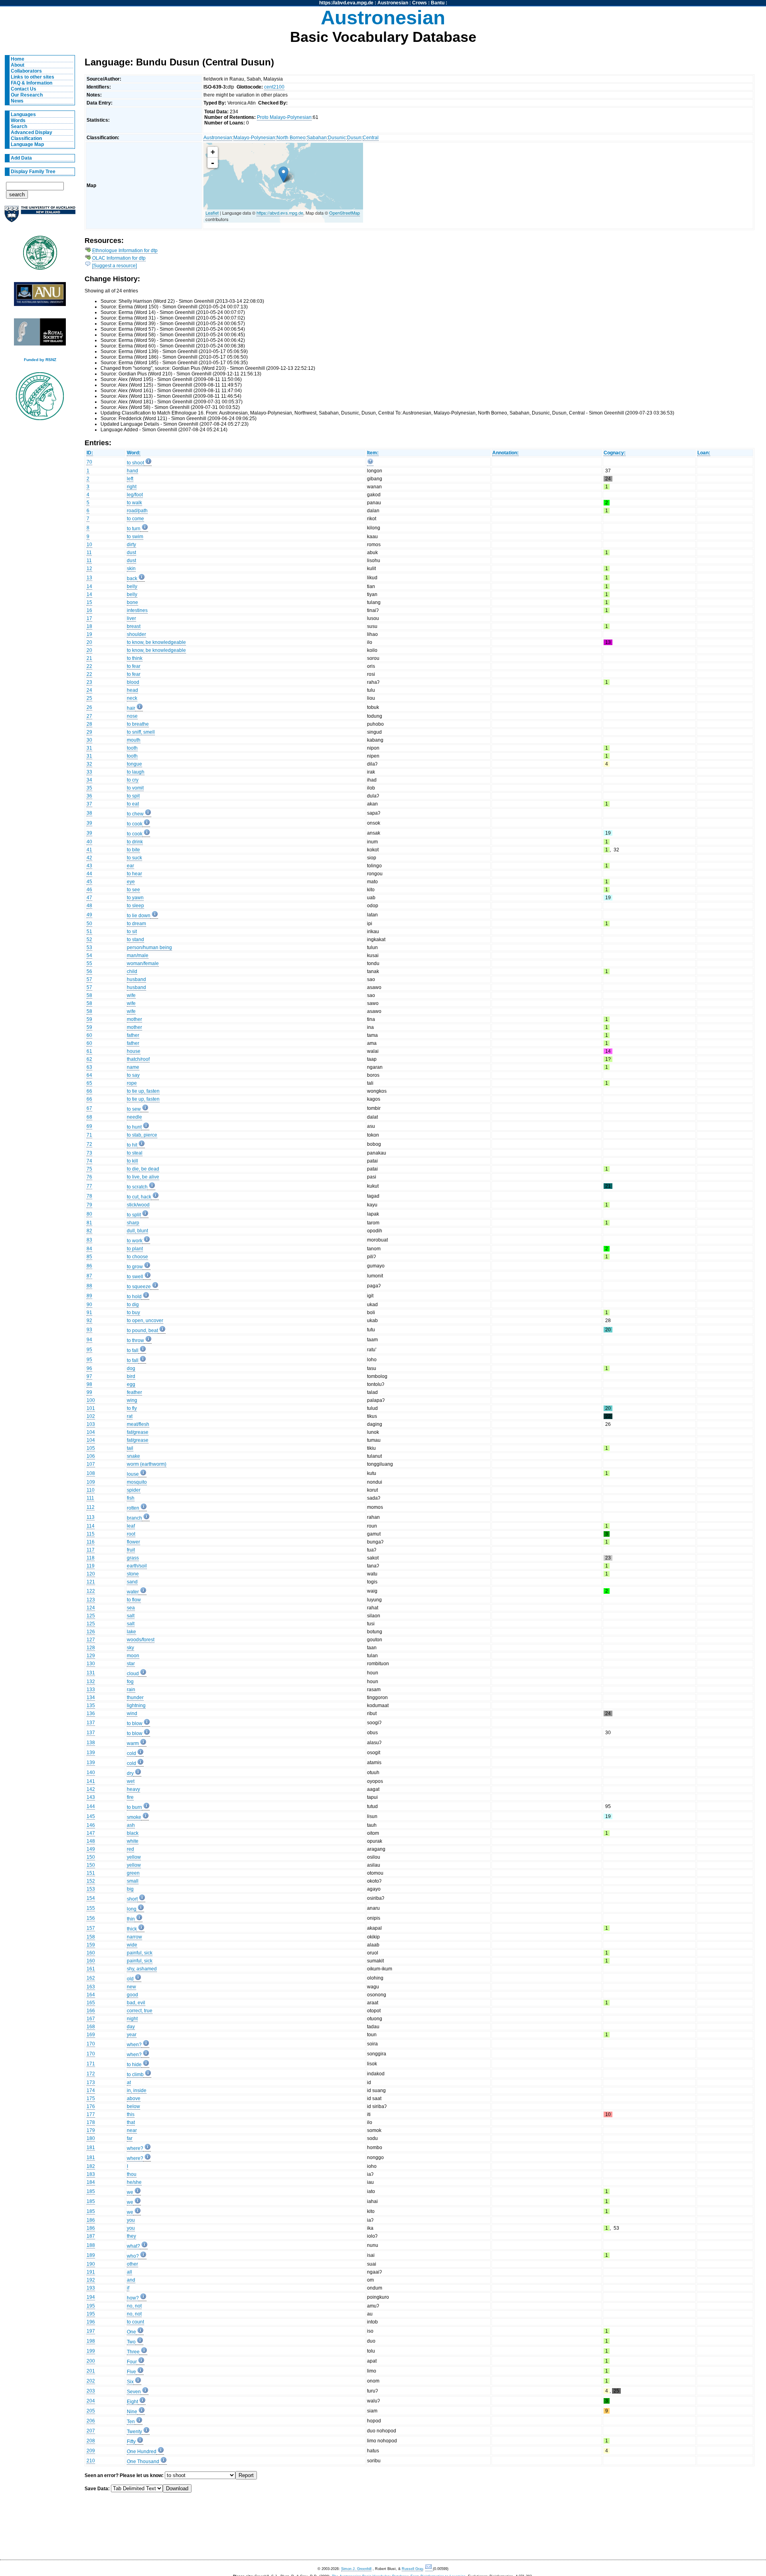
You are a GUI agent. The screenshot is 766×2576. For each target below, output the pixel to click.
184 (91, 2182)
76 (89, 1177)
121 (91, 1582)
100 (91, 1400)
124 (91, 1608)
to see (133, 890)
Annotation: (505, 453)
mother (134, 1019)
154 (91, 1898)
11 (89, 553)
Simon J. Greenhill (356, 2569)
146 (91, 1825)
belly (132, 586)
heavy (133, 1789)
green (133, 1873)
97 (89, 1376)
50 (89, 924)
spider (134, 1490)
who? (133, 2256)
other (132, 2264)
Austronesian (393, 3)
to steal (135, 1153)
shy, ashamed (142, 1969)
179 (91, 2130)
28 (89, 724)
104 (91, 1432)
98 (89, 1384)
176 (91, 2106)
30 (89, 740)
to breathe (138, 724)
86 (89, 1266)
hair (131, 708)
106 (91, 1456)
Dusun (354, 138)
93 (89, 1330)
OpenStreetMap (345, 213)
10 (89, 545)
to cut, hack (139, 1197)
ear (130, 866)
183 (91, 2174)
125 (91, 1616)
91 (89, 1313)
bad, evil (136, 2003)
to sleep (135, 906)
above (134, 2098)
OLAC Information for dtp (119, 258)
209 (91, 2451)
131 (91, 1673)
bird (131, 1376)
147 (91, 1833)
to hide (134, 2065)
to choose (137, 1257)
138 (91, 1743)
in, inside (137, 2090)
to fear (134, 666)
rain (131, 1690)
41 (89, 850)
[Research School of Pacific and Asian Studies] (40, 296)
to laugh (136, 772)
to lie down (139, 916)
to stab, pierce (142, 1135)
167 (91, 2019)
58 (89, 995)
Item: (373, 453)
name (133, 1067)
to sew (134, 1109)
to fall (133, 1350)
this (131, 2114)
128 (91, 1648)
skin (131, 568)
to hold (134, 1297)
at (129, 2083)
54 (89, 955)
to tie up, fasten (143, 1091)
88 (89, 1286)
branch (134, 1518)
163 (91, 1987)
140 (91, 1773)
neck (132, 698)
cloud (133, 1674)
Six (130, 2382)
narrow (134, 1937)
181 (91, 2148)
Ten (131, 2422)
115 (91, 1534)
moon (133, 1656)
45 (89, 882)
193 (91, 2288)
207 (91, 2431)
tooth (132, 748)
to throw (135, 1340)
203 (91, 2391)
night (132, 2019)
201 (91, 2371)
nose (132, 716)
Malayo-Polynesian (254, 138)
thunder (135, 1698)
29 (89, 732)
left (130, 479)
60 (89, 1035)
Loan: (704, 453)
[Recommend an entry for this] (370, 463)
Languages (23, 114)
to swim (135, 537)
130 (91, 1664)
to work (135, 1241)
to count (135, 2322)
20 (89, 642)
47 (89, 898)
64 (89, 1075)
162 (91, 1978)
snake (133, 1456)
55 (89, 963)
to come (135, 519)
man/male (138, 955)
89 (89, 1296)
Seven (134, 2392)
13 (89, 578)
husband (136, 979)
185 (91, 2191)
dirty (131, 545)
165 (91, 2003)
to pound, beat (142, 1330)
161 (91, 1969)
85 (89, 1257)
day (131, 2027)
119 (91, 1566)
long (132, 1909)
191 (91, 2272)
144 (91, 1806)
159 (91, 1945)
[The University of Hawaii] (40, 255)
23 (89, 682)
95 (89, 1350)
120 (91, 1574)
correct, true (140, 2011)
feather (134, 1392)
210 (91, 2461)
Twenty (134, 2432)
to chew (135, 814)
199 (91, 2351)
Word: (134, 453)
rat (130, 1416)
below (133, 2106)
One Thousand (143, 2462)
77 (89, 1186)
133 (91, 1690)
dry (130, 1773)
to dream (136, 924)
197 (91, 2331)
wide (132, 1945)
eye (131, 882)
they (131, 2236)
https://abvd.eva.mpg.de (346, 3)
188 (91, 2245)
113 (91, 1517)
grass (133, 1558)
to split (134, 1215)
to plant (135, 1249)
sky (130, 1648)
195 (91, 2306)
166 (91, 2011)
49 (89, 915)
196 (91, 2322)
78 (89, 1196)
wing (132, 1400)
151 (91, 1873)
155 (91, 1908)
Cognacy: (615, 453)
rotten (133, 1508)
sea (131, 1608)
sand (132, 1582)
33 (89, 772)
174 (91, 2090)
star (131, 1664)
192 (91, 2280)
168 (91, 2027)
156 (91, 1918)
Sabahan (317, 138)
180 (91, 2138)
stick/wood (138, 1205)
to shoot (135, 463)
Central (371, 138)
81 (89, 1223)
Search (19, 126)
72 (89, 1144)
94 (89, 1340)
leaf (131, 1526)
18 (89, 626)
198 (91, 2341)
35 (89, 788)
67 (89, 1108)
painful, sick (140, 1953)
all (129, 2272)
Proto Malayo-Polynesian (284, 117)
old (130, 1979)
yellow (134, 1857)
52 (89, 940)
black (133, 1833)
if (128, 2288)
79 (89, 1205)
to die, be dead (143, 1169)
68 (89, 1117)
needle (134, 1117)
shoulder (136, 634)
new (131, 1987)
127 (91, 1640)
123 (91, 1600)
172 (91, 2074)
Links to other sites (33, 77)
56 (89, 971)
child (132, 971)
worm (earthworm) (147, 1464)
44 (89, 874)
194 (91, 2297)
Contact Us (24, 89)
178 (91, 2122)
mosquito (137, 1482)
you (131, 2220)
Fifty (131, 2442)
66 (89, 1091)
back (132, 578)
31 (89, 748)
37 (89, 804)
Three (133, 2352)
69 (89, 1126)
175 (91, 2098)
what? (133, 2246)
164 (91, 1995)
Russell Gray (412, 2569)
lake (131, 1632)
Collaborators (26, 71)
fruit (131, 1550)
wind (132, 1713)
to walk (134, 503)
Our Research (27, 95)
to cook (135, 824)
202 (91, 2381)
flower (133, 1542)
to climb (135, 2075)
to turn (134, 529)
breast (134, 626)
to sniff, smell (141, 732)
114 (91, 1526)
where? (135, 2148)
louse (133, 1474)
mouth (134, 740)
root (131, 1534)
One (131, 2332)
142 (91, 1789)
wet (131, 1781)
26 (89, 707)
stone (133, 1574)
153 (91, 1889)
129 (91, 1656)
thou (132, 2174)
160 (91, 1953)
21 (89, 658)
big (130, 1889)
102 (91, 1416)
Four (132, 2362)
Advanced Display (32, 132)
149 (91, 1849)
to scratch (137, 1187)
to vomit (135, 788)
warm (133, 1743)
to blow (135, 1723)
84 (89, 1249)
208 (91, 2441)
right (132, 487)
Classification (26, 138)
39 (89, 823)
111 (90, 1498)
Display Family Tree (33, 172)
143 (91, 1797)
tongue (134, 764)
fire (130, 1797)
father (133, 1035)
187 (91, 2236)
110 (91, 1490)
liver (131, 618)
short (132, 1899)
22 (89, 666)
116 (91, 1542)
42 (89, 858)
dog (131, 1368)
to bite (133, 850)
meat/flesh (138, 1424)
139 (91, 1753)
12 (89, 568)
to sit (132, 932)
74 (89, 1161)
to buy (133, 1313)
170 (91, 2044)
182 (91, 2166)
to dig (133, 1305)
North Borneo (291, 138)
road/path (137, 511)
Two (131, 2342)
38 (89, 813)
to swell (135, 1277)
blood (133, 682)
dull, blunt (137, 1231)
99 (89, 1392)
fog (130, 1682)
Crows (420, 3)
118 (91, 1558)
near (132, 2130)
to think (135, 658)
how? (133, 2298)
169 (91, 2035)
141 (91, 1781)
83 (89, 1240)
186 (91, 2220)
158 (91, 1937)
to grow (135, 1267)
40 (89, 842)
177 (91, 2114)
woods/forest (141, 1640)
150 (91, 1857)
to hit (132, 1145)
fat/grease (138, 1432)
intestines (137, 610)
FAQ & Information (32, 83)
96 (89, 1368)
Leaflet (212, 213)
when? (134, 2045)
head (132, 690)
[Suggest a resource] (115, 266)
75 (89, 1169)
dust (131, 553)
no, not (134, 2306)
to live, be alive (143, 1177)
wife (131, 995)
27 (89, 716)
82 (89, 1231)
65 (89, 1083)
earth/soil (137, 1566)
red (130, 1849)
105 (91, 1448)
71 (89, 1135)
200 (91, 2361)
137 (91, 1723)
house (134, 1051)
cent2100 (274, 87)
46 (89, 890)
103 (91, 1424)
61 (89, 1051)
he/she (134, 2182)
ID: (90, 453)
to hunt (134, 1127)
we (130, 2192)
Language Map (27, 144)
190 (91, 2264)
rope (132, 1083)
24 (89, 690)
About (18, 65)
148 (91, 1841)
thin (131, 1919)
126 (91, 1632)
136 (91, 1713)
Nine (132, 2412)
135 (91, 1705)
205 (91, 2411)
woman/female (143, 963)
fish (131, 1498)
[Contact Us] (429, 2569)
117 (91, 1550)
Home (18, 59)
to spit (133, 796)
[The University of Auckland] (40, 217)
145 (91, 1816)
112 (91, 1507)
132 (91, 1682)
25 (89, 698)
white (133, 1841)
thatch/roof (138, 1059)
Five (131, 2372)
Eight (132, 2402)
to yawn (135, 898)
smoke (134, 1817)
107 (91, 1464)
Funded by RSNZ (40, 360)
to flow (134, 1600)
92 (89, 1321)
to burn (134, 1807)
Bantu (438, 3)
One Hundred (142, 2452)
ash (131, 1825)
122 (91, 1591)
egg (131, 1384)
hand (132, 471)
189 (91, 2255)
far (130, 2138)
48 (89, 906)
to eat (133, 804)
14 (89, 586)
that (131, 2122)
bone (132, 602)
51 (89, 932)
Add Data (21, 158)
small (133, 1881)
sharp (133, 1223)
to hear (134, 874)
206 (91, 2421)
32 (89, 764)
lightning (136, 1705)
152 (91, 1881)
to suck (134, 858)
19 (89, 634)
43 (89, 866)
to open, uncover (145, 1321)
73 (89, 1153)
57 (89, 979)
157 (91, 1928)
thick (132, 1929)
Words (18, 120)
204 (91, 2401)
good (132, 1995)
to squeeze (139, 1287)
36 (89, 796)
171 (91, 2064)
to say (133, 1075)
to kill (132, 1161)
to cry (133, 780)
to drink (135, 842)
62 (89, 1059)
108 (91, 1473)
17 (89, 618)
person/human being (149, 947)
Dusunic (337, 138)
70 (89, 462)
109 (91, 1482)
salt (131, 1616)
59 (89, 1019)
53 (89, 947)
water (133, 1592)
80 (89, 1214)
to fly (132, 1408)
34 (89, 780)
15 (89, 602)
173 (91, 2083)
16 (89, 610)
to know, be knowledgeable (156, 642)
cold (131, 1753)
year (132, 2035)
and (131, 2280)
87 (89, 1276)
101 (91, 1408)
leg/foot (135, 495)
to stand (135, 940)
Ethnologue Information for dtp (125, 251)
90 (89, 1305)
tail (130, 1448)
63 (89, 1067)
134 (91, 1698)
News (17, 101)
